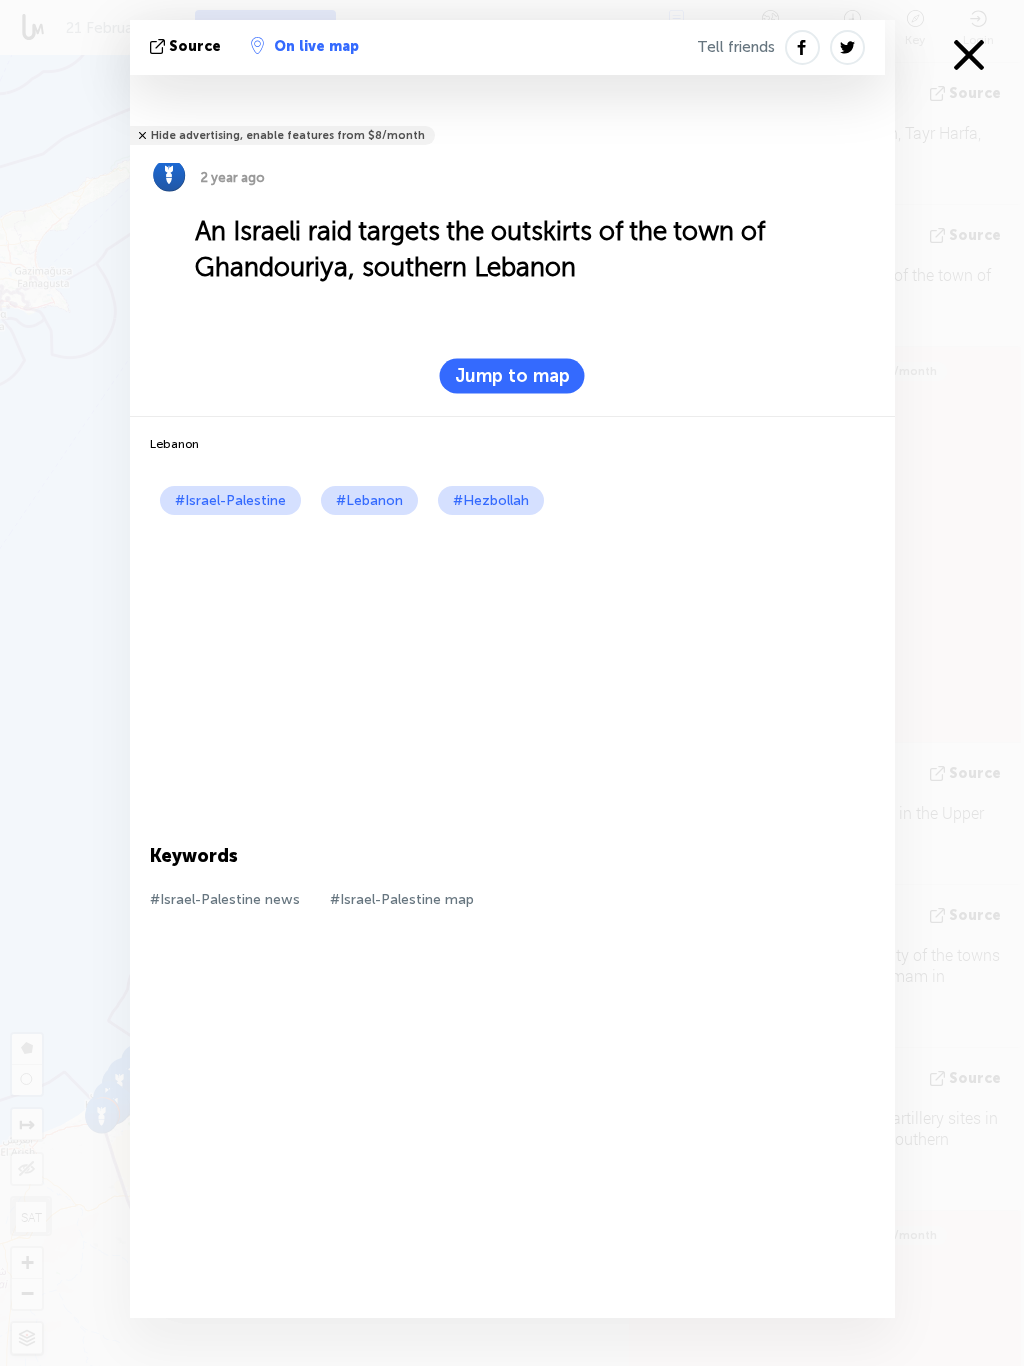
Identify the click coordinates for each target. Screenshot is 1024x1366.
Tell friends (736, 47)
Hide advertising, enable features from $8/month (288, 135)
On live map (316, 46)
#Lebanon (369, 500)
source (195, 46)
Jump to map (512, 376)
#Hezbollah (491, 500)
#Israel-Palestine (230, 500)
